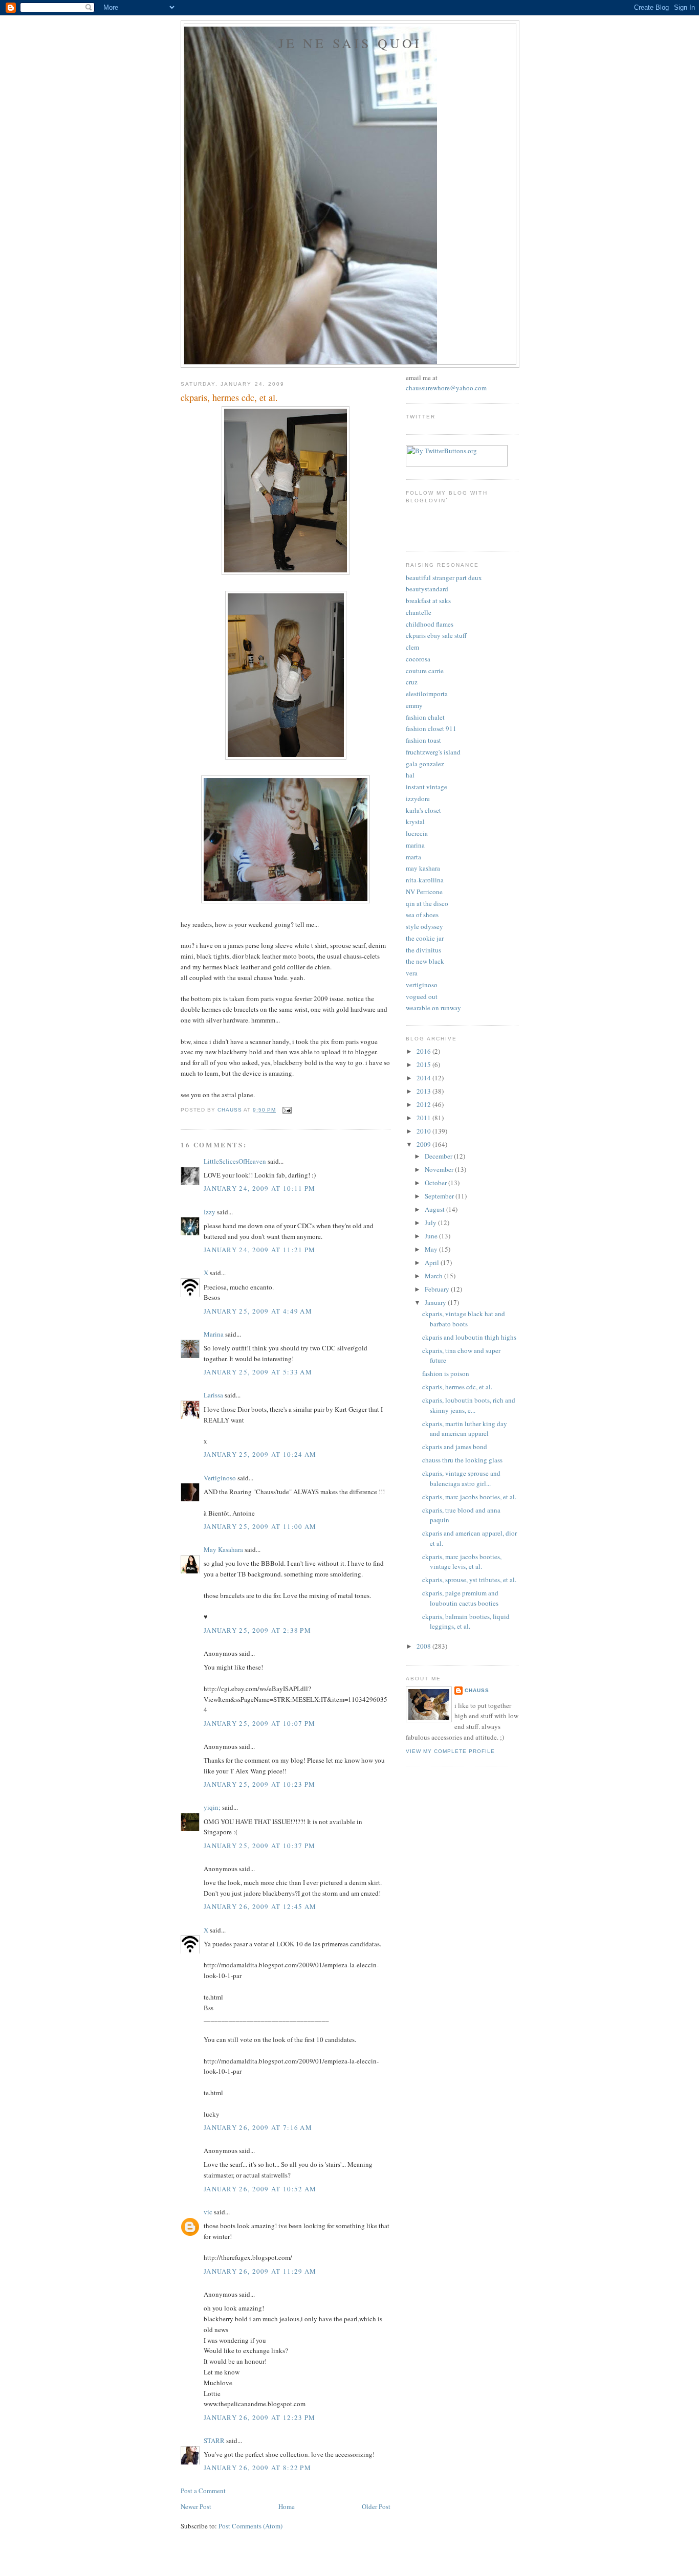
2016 (424, 1051)
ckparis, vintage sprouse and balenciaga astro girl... (461, 1478)
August (435, 1209)
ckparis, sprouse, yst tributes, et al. (469, 1580)
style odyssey (424, 926)
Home (287, 2506)
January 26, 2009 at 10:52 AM (260, 2189)
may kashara (423, 868)
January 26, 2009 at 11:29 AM (260, 2271)
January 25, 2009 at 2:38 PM (257, 1630)
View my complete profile (450, 1751)
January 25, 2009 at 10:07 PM (259, 1723)
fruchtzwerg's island (433, 752)
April (433, 1262)
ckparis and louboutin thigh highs (469, 1337)
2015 (424, 1064)
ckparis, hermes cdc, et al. (457, 1387)
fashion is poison (446, 1373)
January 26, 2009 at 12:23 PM (259, 2417)
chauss (477, 1690)
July (431, 1223)
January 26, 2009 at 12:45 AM (260, 1906)
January (436, 1302)
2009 (424, 1144)
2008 (424, 1646)
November (440, 1169)
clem (412, 647)
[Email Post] (287, 1110)
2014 (424, 1078)
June (432, 1236)
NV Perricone (424, 892)
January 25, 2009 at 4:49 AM (258, 1311)
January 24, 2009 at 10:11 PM (259, 1188)
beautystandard (427, 589)
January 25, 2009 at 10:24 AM (260, 1454)
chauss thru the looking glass (462, 1460)
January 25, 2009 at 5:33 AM (258, 1372)
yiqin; (212, 1807)
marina (415, 845)
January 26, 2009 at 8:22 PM (257, 2468)
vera (412, 973)
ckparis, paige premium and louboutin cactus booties (460, 1598)
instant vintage (427, 787)
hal (410, 775)
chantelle (419, 612)
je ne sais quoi (350, 43)
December (439, 1156)
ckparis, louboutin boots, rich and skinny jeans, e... (469, 1405)
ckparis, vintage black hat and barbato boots (464, 1319)
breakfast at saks (428, 601)
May (432, 1249)
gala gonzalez (425, 764)
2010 (424, 1131)
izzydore (418, 798)
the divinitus (423, 950)
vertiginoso (422, 985)
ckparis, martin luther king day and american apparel (465, 1429)
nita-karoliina (425, 880)
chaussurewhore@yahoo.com (446, 388)
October (436, 1183)
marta (413, 857)
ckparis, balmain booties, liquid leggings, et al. (466, 1622)
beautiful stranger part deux (444, 578)
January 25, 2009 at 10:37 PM (259, 1846)
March (434, 1276)
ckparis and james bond (455, 1447)
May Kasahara (223, 1549)
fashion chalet (425, 717)
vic (208, 2212)
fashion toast (423, 740)
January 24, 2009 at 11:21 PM (259, 1250)
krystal (415, 821)
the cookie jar (425, 938)
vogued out (422, 996)
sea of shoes (422, 915)
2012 (424, 1104)
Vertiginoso (220, 1478)
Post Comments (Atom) (250, 2526)
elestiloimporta (427, 694)
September (440, 1196)
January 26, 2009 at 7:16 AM (258, 2127)
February (438, 1289)
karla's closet (423, 810)
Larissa (213, 1395)
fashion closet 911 (431, 728)
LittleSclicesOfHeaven (235, 1161)
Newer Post (196, 2506)
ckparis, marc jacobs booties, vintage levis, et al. (462, 1562)
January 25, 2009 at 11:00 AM (260, 1526)
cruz (412, 682)
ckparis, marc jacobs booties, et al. (469, 1497)
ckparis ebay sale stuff (436, 635)
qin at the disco (427, 903)
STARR (214, 2440)
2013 (424, 1091)
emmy (414, 705)
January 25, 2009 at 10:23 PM (259, 1784)
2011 (424, 1118)
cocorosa (418, 659)
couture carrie (425, 671)
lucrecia (417, 833)
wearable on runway (433, 1008)
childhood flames (430, 624)
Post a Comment (203, 2491)
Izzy (210, 1212)
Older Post (376, 2506)
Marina (214, 1334)
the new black (425, 961)
